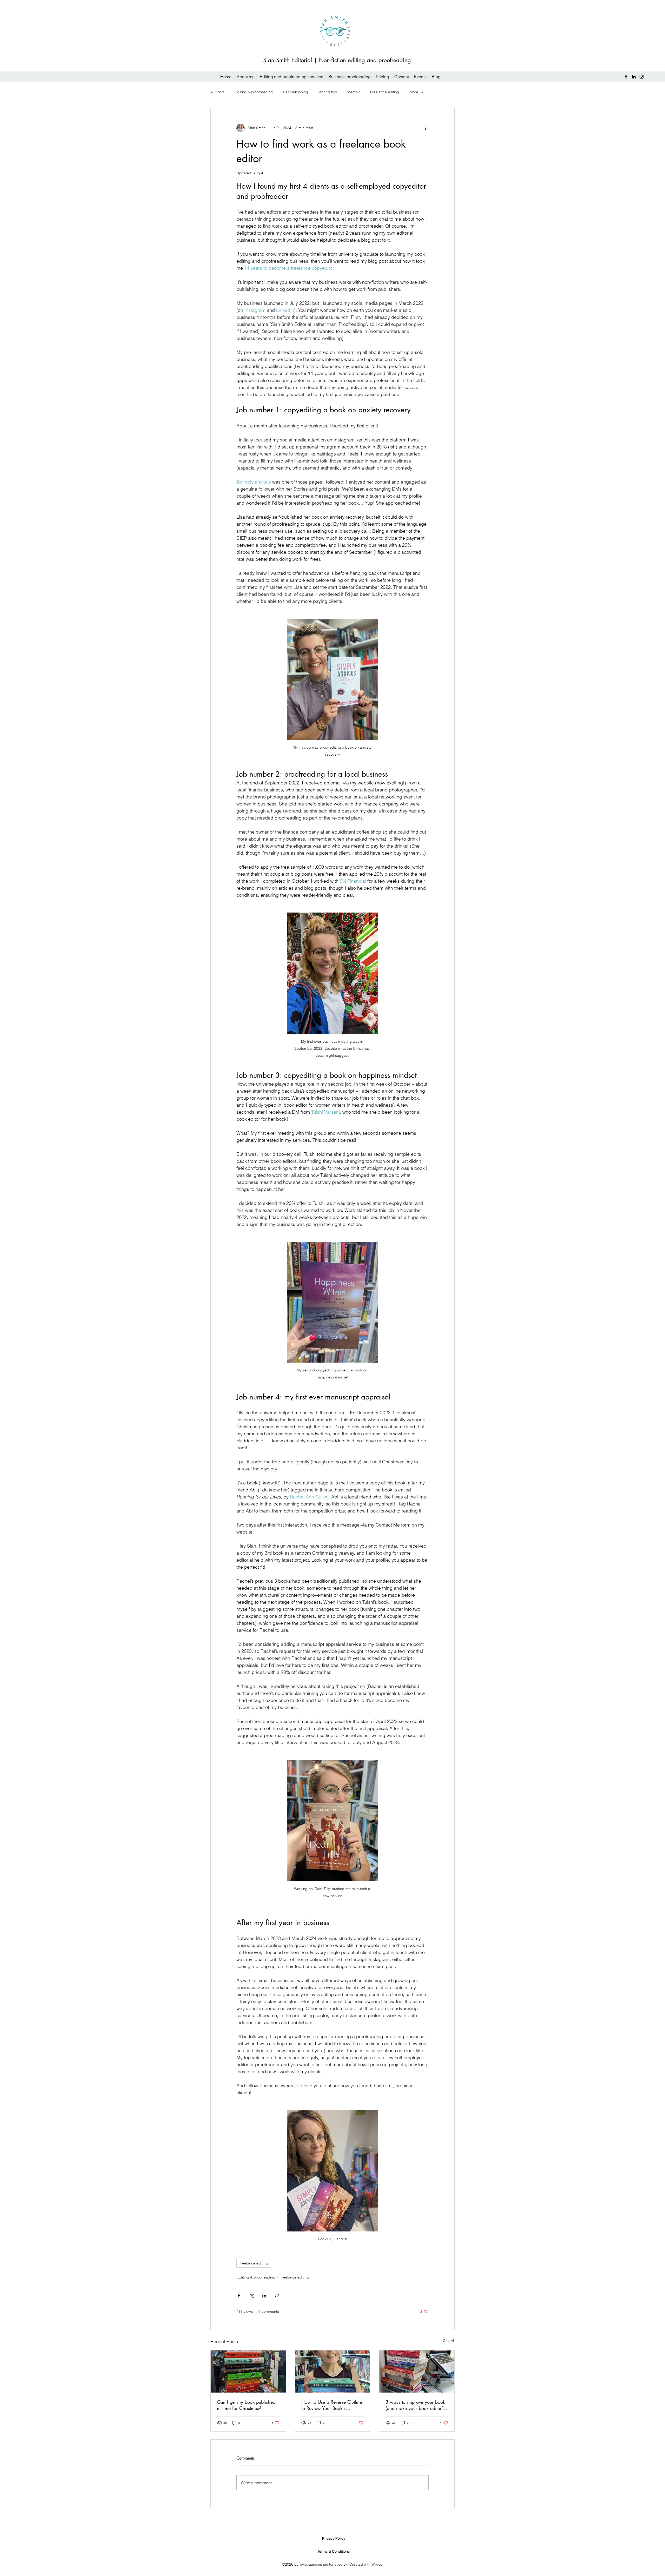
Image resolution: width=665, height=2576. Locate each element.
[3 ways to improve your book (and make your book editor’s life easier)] (417, 2372)
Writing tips (328, 92)
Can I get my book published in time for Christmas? (246, 2405)
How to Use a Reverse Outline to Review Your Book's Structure (332, 2405)
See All (449, 2341)
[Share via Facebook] (239, 2296)
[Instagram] (642, 77)
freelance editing (254, 2263)
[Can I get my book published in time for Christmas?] (248, 2372)
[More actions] (425, 128)
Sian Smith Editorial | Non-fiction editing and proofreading (337, 60)
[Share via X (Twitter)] (252, 2296)
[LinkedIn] (634, 77)
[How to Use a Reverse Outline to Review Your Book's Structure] (333, 2372)
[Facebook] (626, 77)
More (414, 92)
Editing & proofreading (254, 92)
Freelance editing (385, 92)
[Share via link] (277, 2296)
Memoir (354, 92)
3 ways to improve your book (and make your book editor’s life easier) (415, 2405)
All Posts (217, 92)
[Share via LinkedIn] (264, 2296)
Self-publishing (296, 92)
